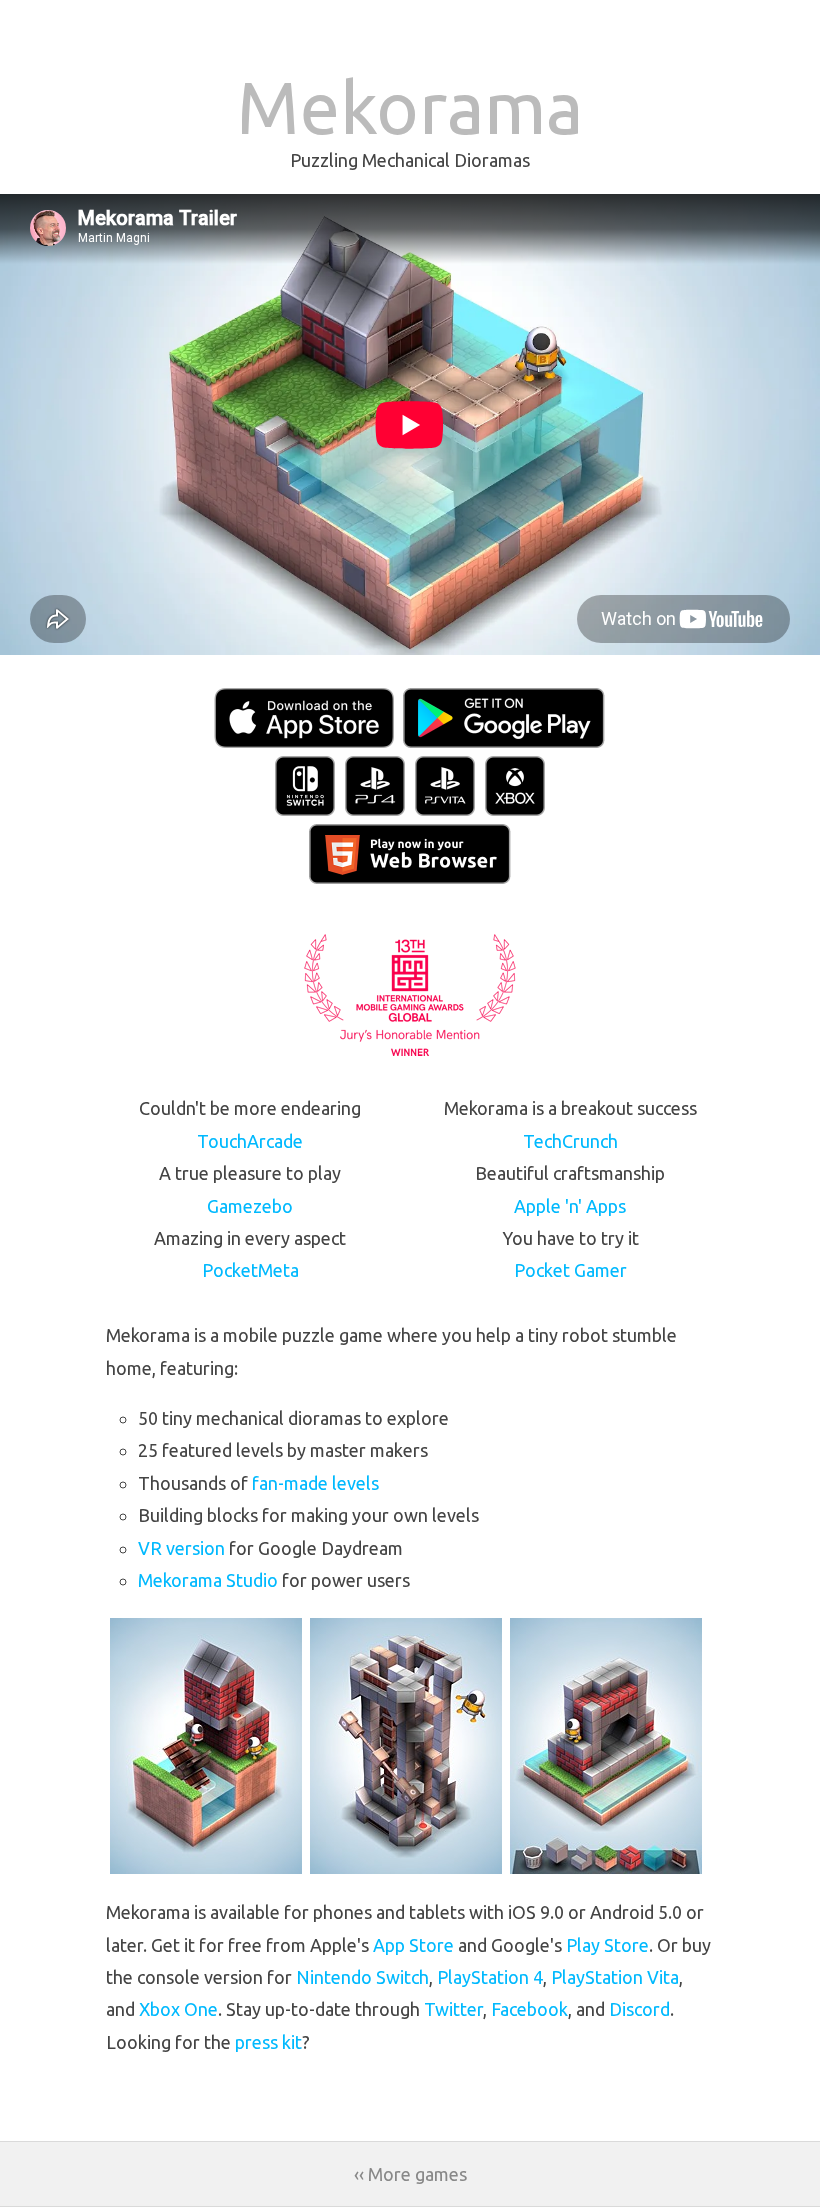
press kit (268, 2042)
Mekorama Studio (208, 1580)
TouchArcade (250, 1141)
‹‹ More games (410, 2174)
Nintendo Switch (362, 1977)
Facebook (529, 2009)
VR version (181, 1548)
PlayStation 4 (490, 1977)
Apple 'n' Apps (570, 1206)
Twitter (453, 2009)
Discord (639, 2009)
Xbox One (178, 2009)
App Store (413, 1945)
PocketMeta (250, 1270)
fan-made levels (315, 1483)
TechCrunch (570, 1141)
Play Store (607, 1945)
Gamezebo (250, 1206)
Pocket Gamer (570, 1270)
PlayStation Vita (615, 1977)
